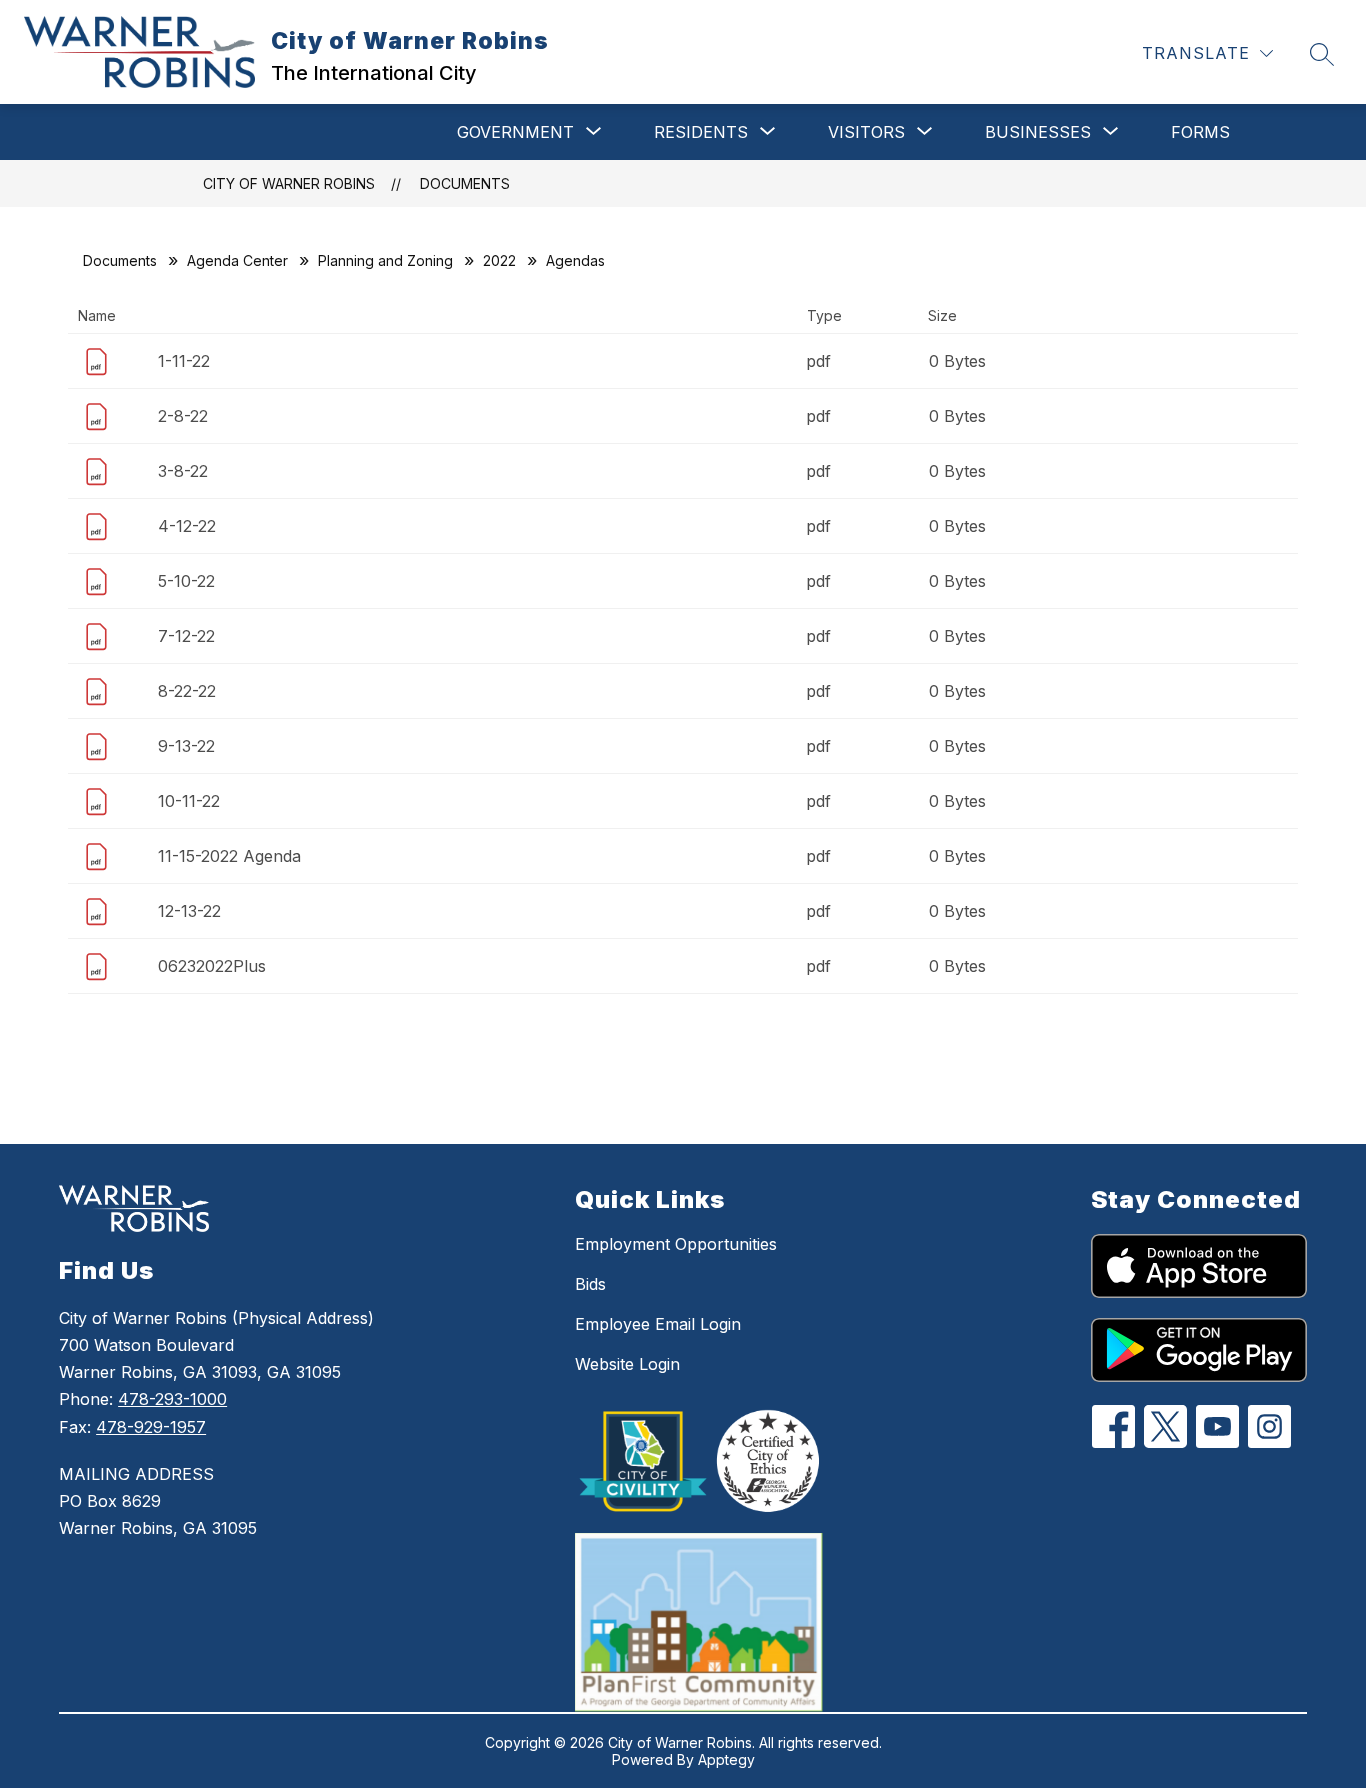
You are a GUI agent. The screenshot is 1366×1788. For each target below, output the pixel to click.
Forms (1200, 132)
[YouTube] (1217, 1426)
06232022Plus (212, 966)
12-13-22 (189, 911)
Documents (465, 183)
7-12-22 (186, 636)
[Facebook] (1113, 1426)
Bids (590, 1284)
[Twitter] (1165, 1426)
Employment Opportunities (676, 1244)
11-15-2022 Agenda (229, 856)
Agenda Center (237, 260)
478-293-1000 (172, 1399)
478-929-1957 (151, 1427)
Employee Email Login (658, 1324)
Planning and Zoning (385, 260)
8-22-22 (187, 691)
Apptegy (726, 1759)
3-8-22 (183, 471)
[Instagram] (1269, 1426)
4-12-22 (187, 526)
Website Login (627, 1364)
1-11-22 (184, 361)
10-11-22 (189, 801)
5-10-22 (186, 581)
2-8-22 (183, 416)
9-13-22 (186, 746)
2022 (499, 260)
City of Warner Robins (289, 183)
